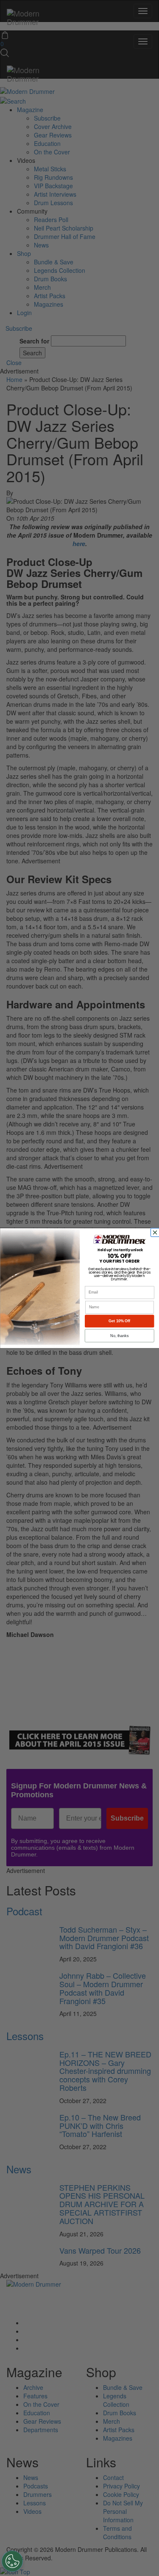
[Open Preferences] (12, 2561)
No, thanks (119, 1335)
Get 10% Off (119, 1321)
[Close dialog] (156, 1232)
